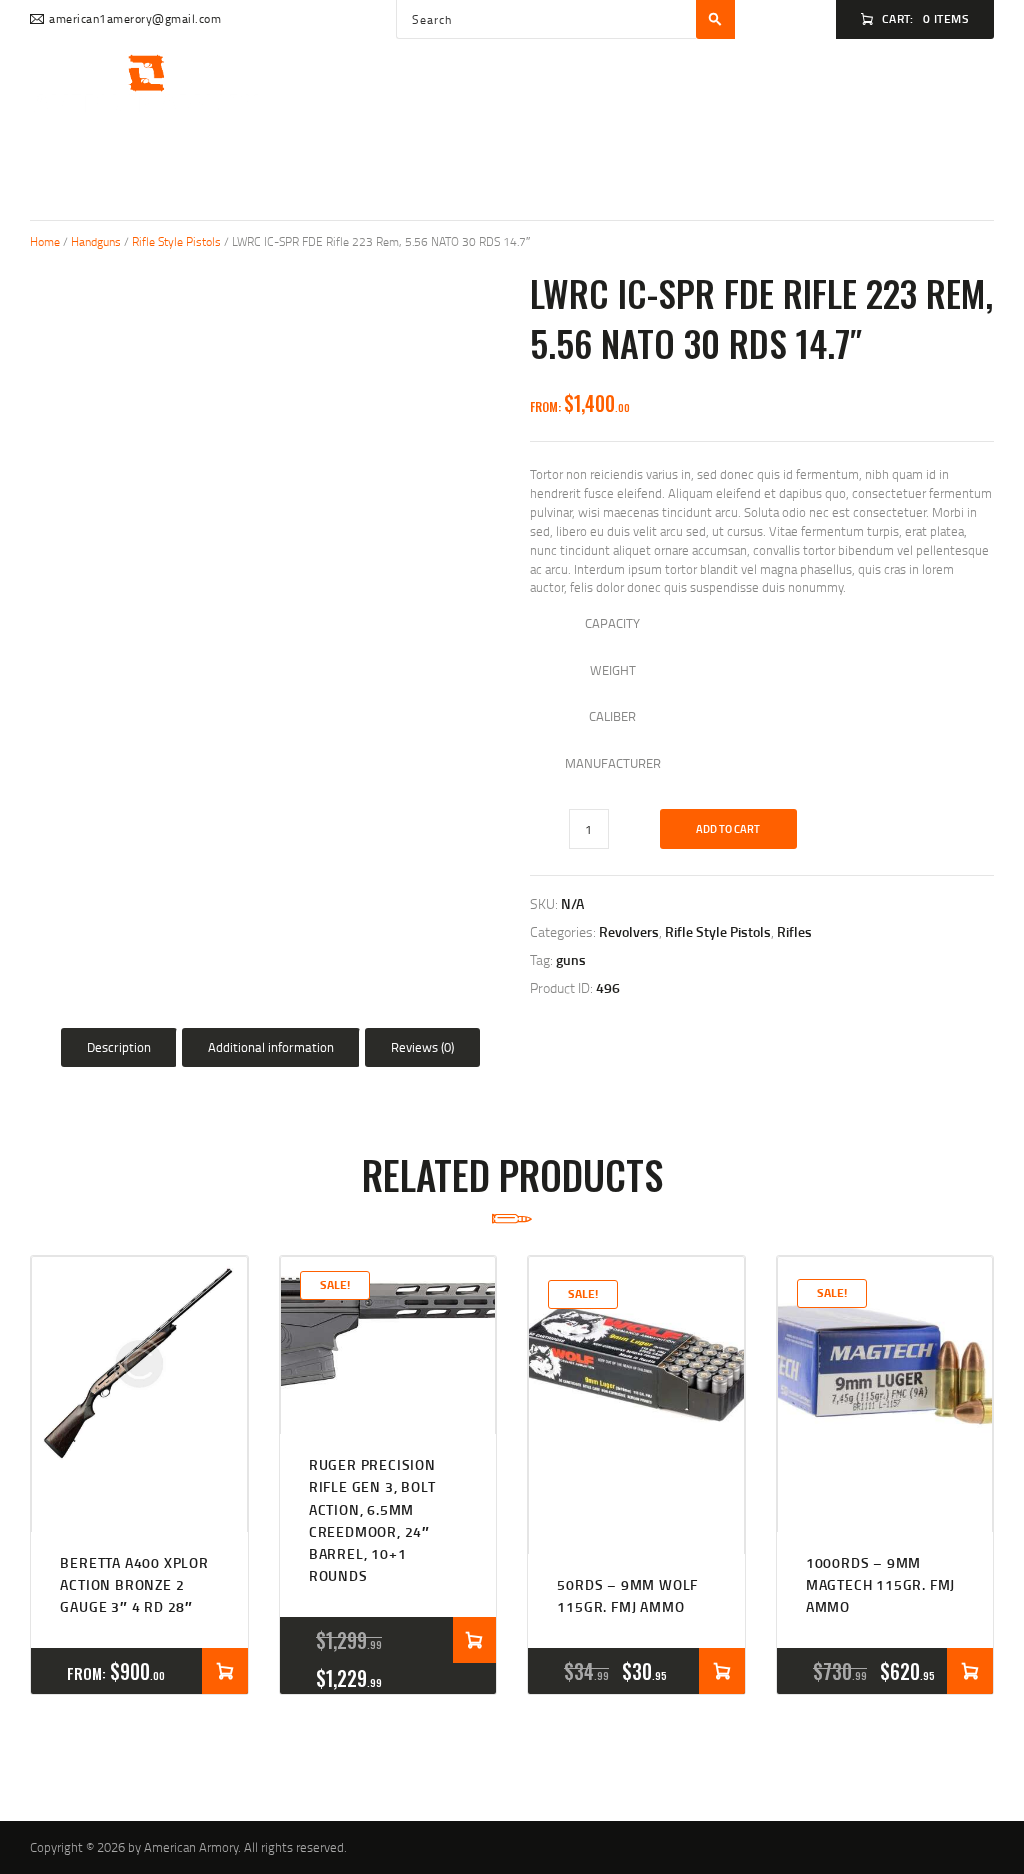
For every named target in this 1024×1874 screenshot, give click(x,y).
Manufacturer (613, 763)
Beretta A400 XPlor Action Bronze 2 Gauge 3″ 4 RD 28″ (134, 1585)
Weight (613, 670)
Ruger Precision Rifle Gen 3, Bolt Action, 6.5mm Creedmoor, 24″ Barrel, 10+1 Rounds (372, 1520)
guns (571, 959)
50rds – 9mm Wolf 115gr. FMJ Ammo (627, 1595)
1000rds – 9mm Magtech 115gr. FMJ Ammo (880, 1585)
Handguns (96, 241)
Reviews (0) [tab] (422, 1047)
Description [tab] (119, 1047)
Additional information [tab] (271, 1047)
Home (45, 241)
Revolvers (629, 931)
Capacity (612, 623)
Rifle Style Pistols (176, 241)
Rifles (794, 931)
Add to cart (728, 829)
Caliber (612, 716)
